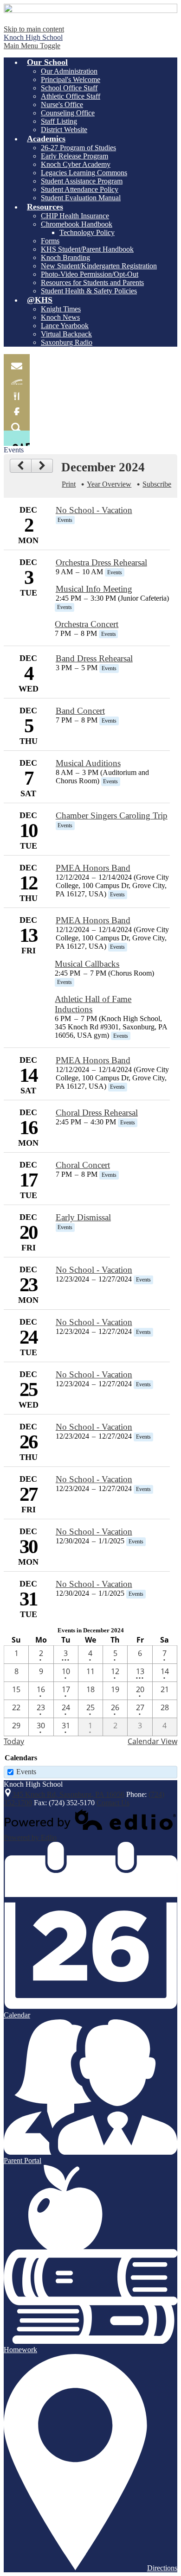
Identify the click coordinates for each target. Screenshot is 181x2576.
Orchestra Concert (87, 624)
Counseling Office (68, 113)
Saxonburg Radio (67, 342)
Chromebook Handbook (77, 224)
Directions (162, 2568)
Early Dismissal (83, 1217)
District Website (64, 130)
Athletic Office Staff (71, 96)
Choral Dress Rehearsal (97, 1113)
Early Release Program (74, 156)
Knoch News (60, 317)
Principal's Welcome (71, 79)
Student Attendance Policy (80, 189)
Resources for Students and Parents (92, 282)
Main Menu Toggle (32, 46)
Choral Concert (83, 1165)
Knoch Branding (65, 257)
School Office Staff (69, 88)
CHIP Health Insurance (75, 216)
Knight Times (61, 309)
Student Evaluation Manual (81, 198)
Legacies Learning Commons (84, 173)
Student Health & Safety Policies (89, 291)
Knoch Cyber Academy (76, 164)
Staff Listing (59, 121)
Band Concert (80, 711)
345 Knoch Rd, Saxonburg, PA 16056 (68, 1794)
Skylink (17, 377)
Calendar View (152, 1741)
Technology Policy (87, 232)
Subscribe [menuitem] (157, 484)
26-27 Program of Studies (78, 148)
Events (26, 1772)
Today (14, 1741)
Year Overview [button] (109, 484)
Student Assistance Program (82, 181)
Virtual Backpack (66, 334)
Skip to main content (34, 29)
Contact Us (113, 1803)
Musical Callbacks (87, 964)
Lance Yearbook (65, 326)
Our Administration (69, 71)
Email (17, 362)
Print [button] (69, 484)
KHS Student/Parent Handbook (87, 249)
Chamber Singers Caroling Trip (112, 815)
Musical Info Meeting (94, 589)
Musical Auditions (88, 763)
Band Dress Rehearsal (94, 658)
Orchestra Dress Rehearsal (101, 562)
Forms (50, 241)
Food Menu (17, 392)
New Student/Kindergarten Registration (99, 266)
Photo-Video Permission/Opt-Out (90, 274)
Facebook (17, 408)
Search (17, 423)
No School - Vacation (94, 510)
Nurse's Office (62, 105)
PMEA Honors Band (93, 868)
